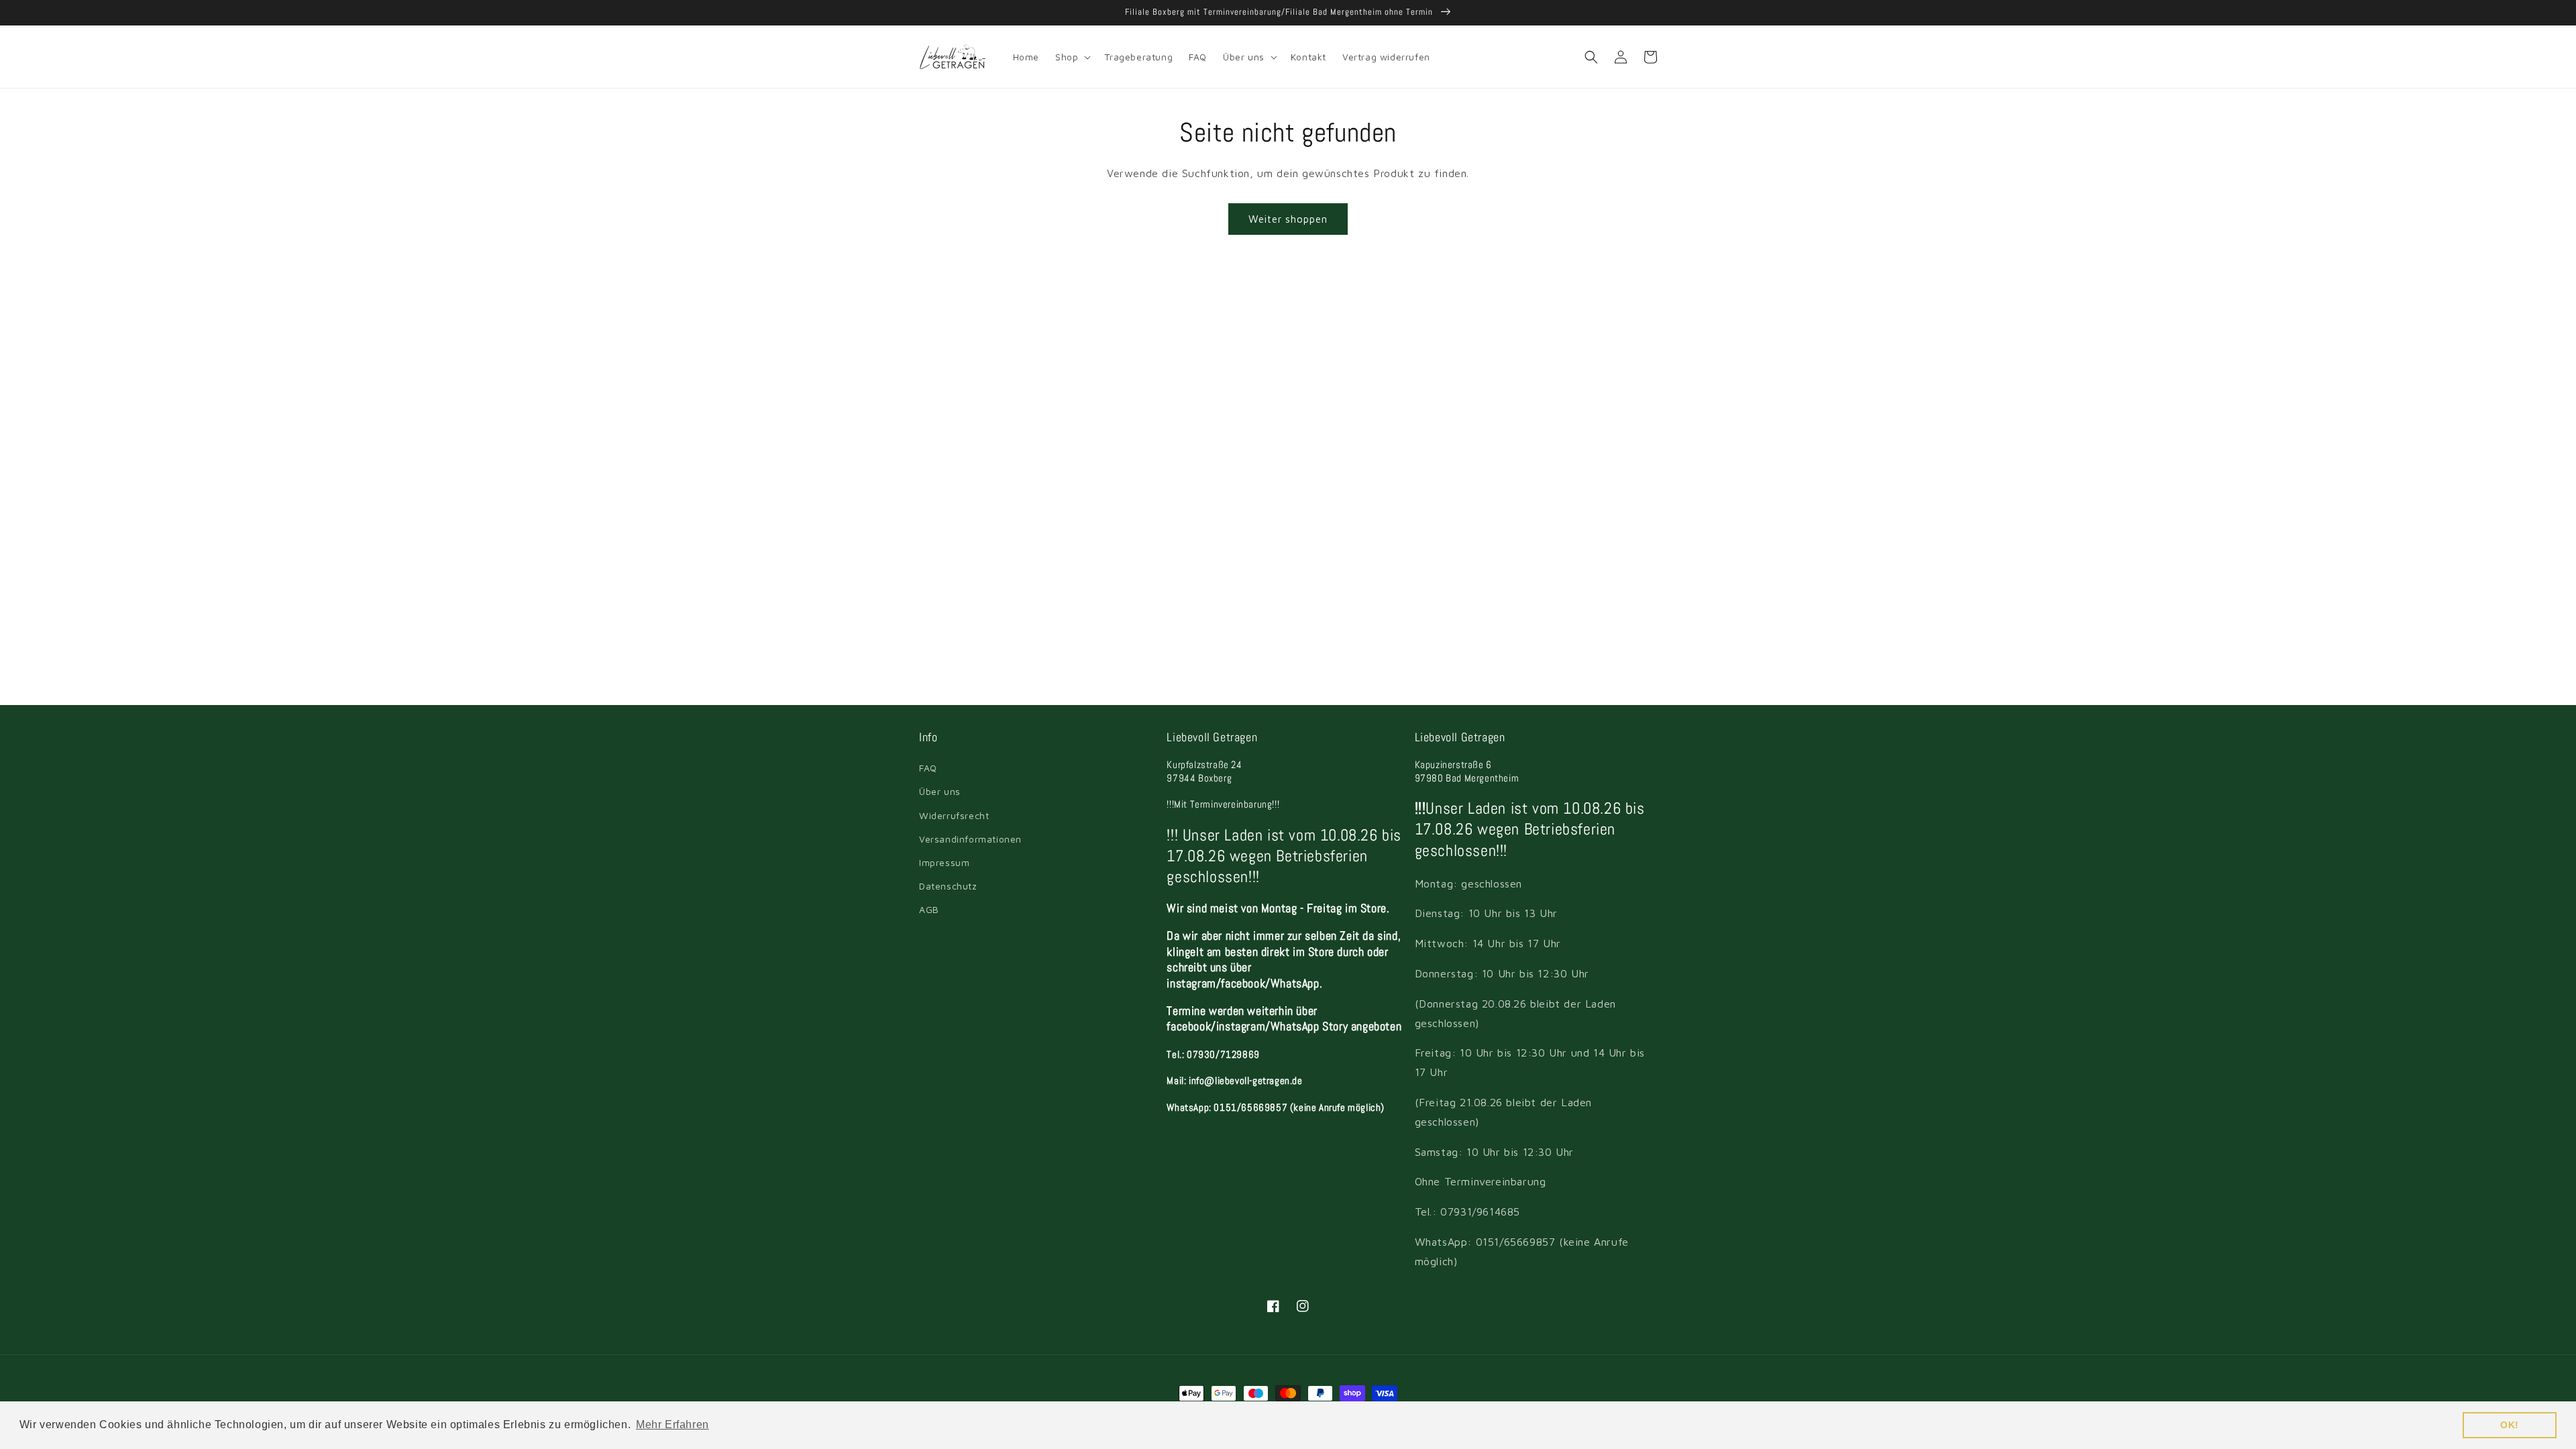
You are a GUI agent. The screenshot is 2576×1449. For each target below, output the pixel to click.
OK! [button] (2510, 1425)
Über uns (940, 791)
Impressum (944, 862)
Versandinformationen (970, 839)
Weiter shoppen (1288, 219)
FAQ (928, 768)
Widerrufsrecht (954, 815)
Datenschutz (948, 886)
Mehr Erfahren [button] (673, 1425)
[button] (1072, 57)
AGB (929, 909)
